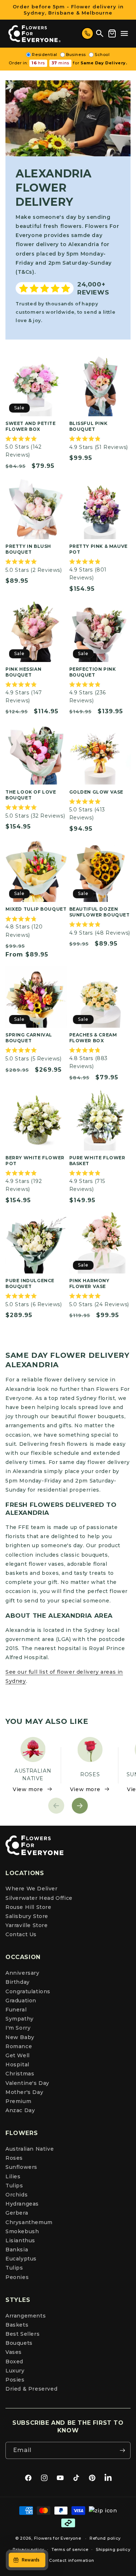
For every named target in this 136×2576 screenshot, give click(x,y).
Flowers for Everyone (58, 2538)
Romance (19, 2046)
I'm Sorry (18, 2028)
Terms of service (70, 2549)
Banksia (17, 2250)
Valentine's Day (27, 2083)
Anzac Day (20, 2110)
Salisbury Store (27, 1916)
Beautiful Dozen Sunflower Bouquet (100, 912)
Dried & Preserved (31, 2389)
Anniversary (22, 1973)
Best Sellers (22, 2334)
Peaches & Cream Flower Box (93, 1038)
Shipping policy (113, 2549)
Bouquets (19, 2343)
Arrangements (26, 2316)
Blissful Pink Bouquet (88, 426)
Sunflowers (21, 2167)
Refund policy (105, 2538)
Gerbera (17, 2213)
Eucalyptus (21, 2259)
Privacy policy (28, 2549)
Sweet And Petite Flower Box (31, 426)
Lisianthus (20, 2240)
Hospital (17, 2065)
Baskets (17, 2325)
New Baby (20, 2037)
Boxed (14, 2362)
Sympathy (20, 2019)
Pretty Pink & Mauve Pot (98, 549)
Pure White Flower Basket (97, 1161)
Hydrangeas (22, 2204)
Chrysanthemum (29, 2222)
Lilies (13, 2176)
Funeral (16, 2010)
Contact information (71, 2560)
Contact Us (21, 1934)
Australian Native (30, 2149)
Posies (15, 2380)
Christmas (20, 2074)
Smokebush (22, 2231)
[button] (124, 33)
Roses (14, 2158)
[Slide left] (56, 1806)
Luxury (15, 2371)
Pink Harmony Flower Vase (89, 1283)
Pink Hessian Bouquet (23, 672)
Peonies (17, 2277)
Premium (18, 2101)
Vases (14, 2352)
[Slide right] (80, 1806)
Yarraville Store (27, 1925)
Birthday (18, 1982)
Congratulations (28, 1991)
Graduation (21, 2001)
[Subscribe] (122, 2450)
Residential (45, 55)
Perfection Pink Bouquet (93, 672)
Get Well (18, 2055)
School (102, 55)
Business (76, 55)
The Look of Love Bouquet (31, 795)
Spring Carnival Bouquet (29, 1038)
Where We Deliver (32, 1889)
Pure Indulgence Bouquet (30, 1283)
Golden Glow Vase (96, 792)
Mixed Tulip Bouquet (36, 909)
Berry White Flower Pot (35, 1161)
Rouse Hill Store (28, 1907)
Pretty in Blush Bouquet (28, 549)
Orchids (17, 2195)
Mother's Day (24, 2092)
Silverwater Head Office (39, 1898)
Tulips (14, 2186)
